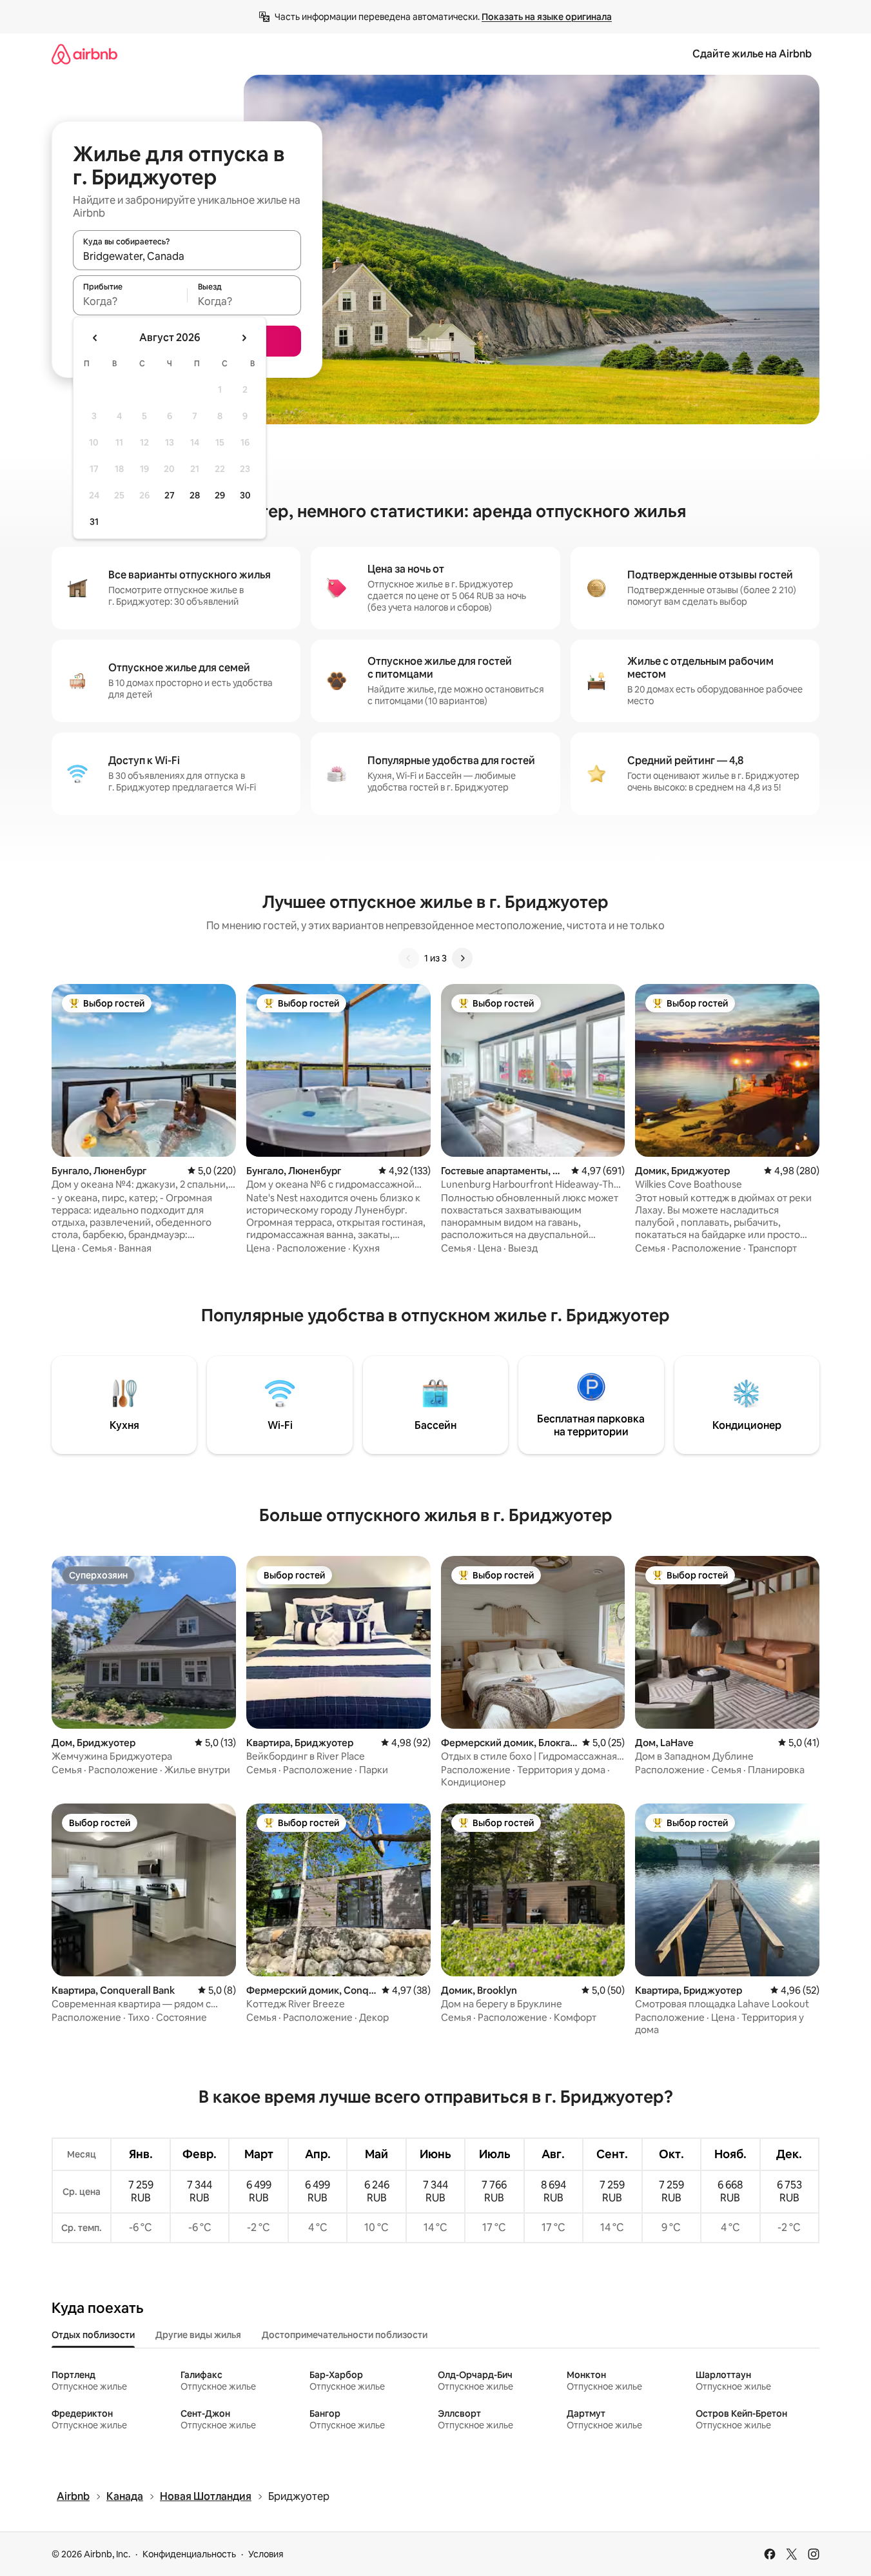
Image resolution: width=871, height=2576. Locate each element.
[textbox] (130, 301)
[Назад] (409, 958)
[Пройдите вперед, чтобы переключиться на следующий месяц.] (244, 338)
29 (220, 495)
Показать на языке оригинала (547, 17)
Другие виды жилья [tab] (198, 2335)
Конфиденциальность (189, 2554)
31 (94, 522)
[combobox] (187, 256)
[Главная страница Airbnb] (84, 54)
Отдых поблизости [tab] (93, 2335)
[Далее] (462, 958)
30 (245, 495)
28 (195, 495)
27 (170, 495)
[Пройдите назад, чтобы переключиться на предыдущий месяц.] (95, 338)
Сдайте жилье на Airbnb (752, 54)
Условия (266, 2554)
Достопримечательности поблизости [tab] (345, 2335)
